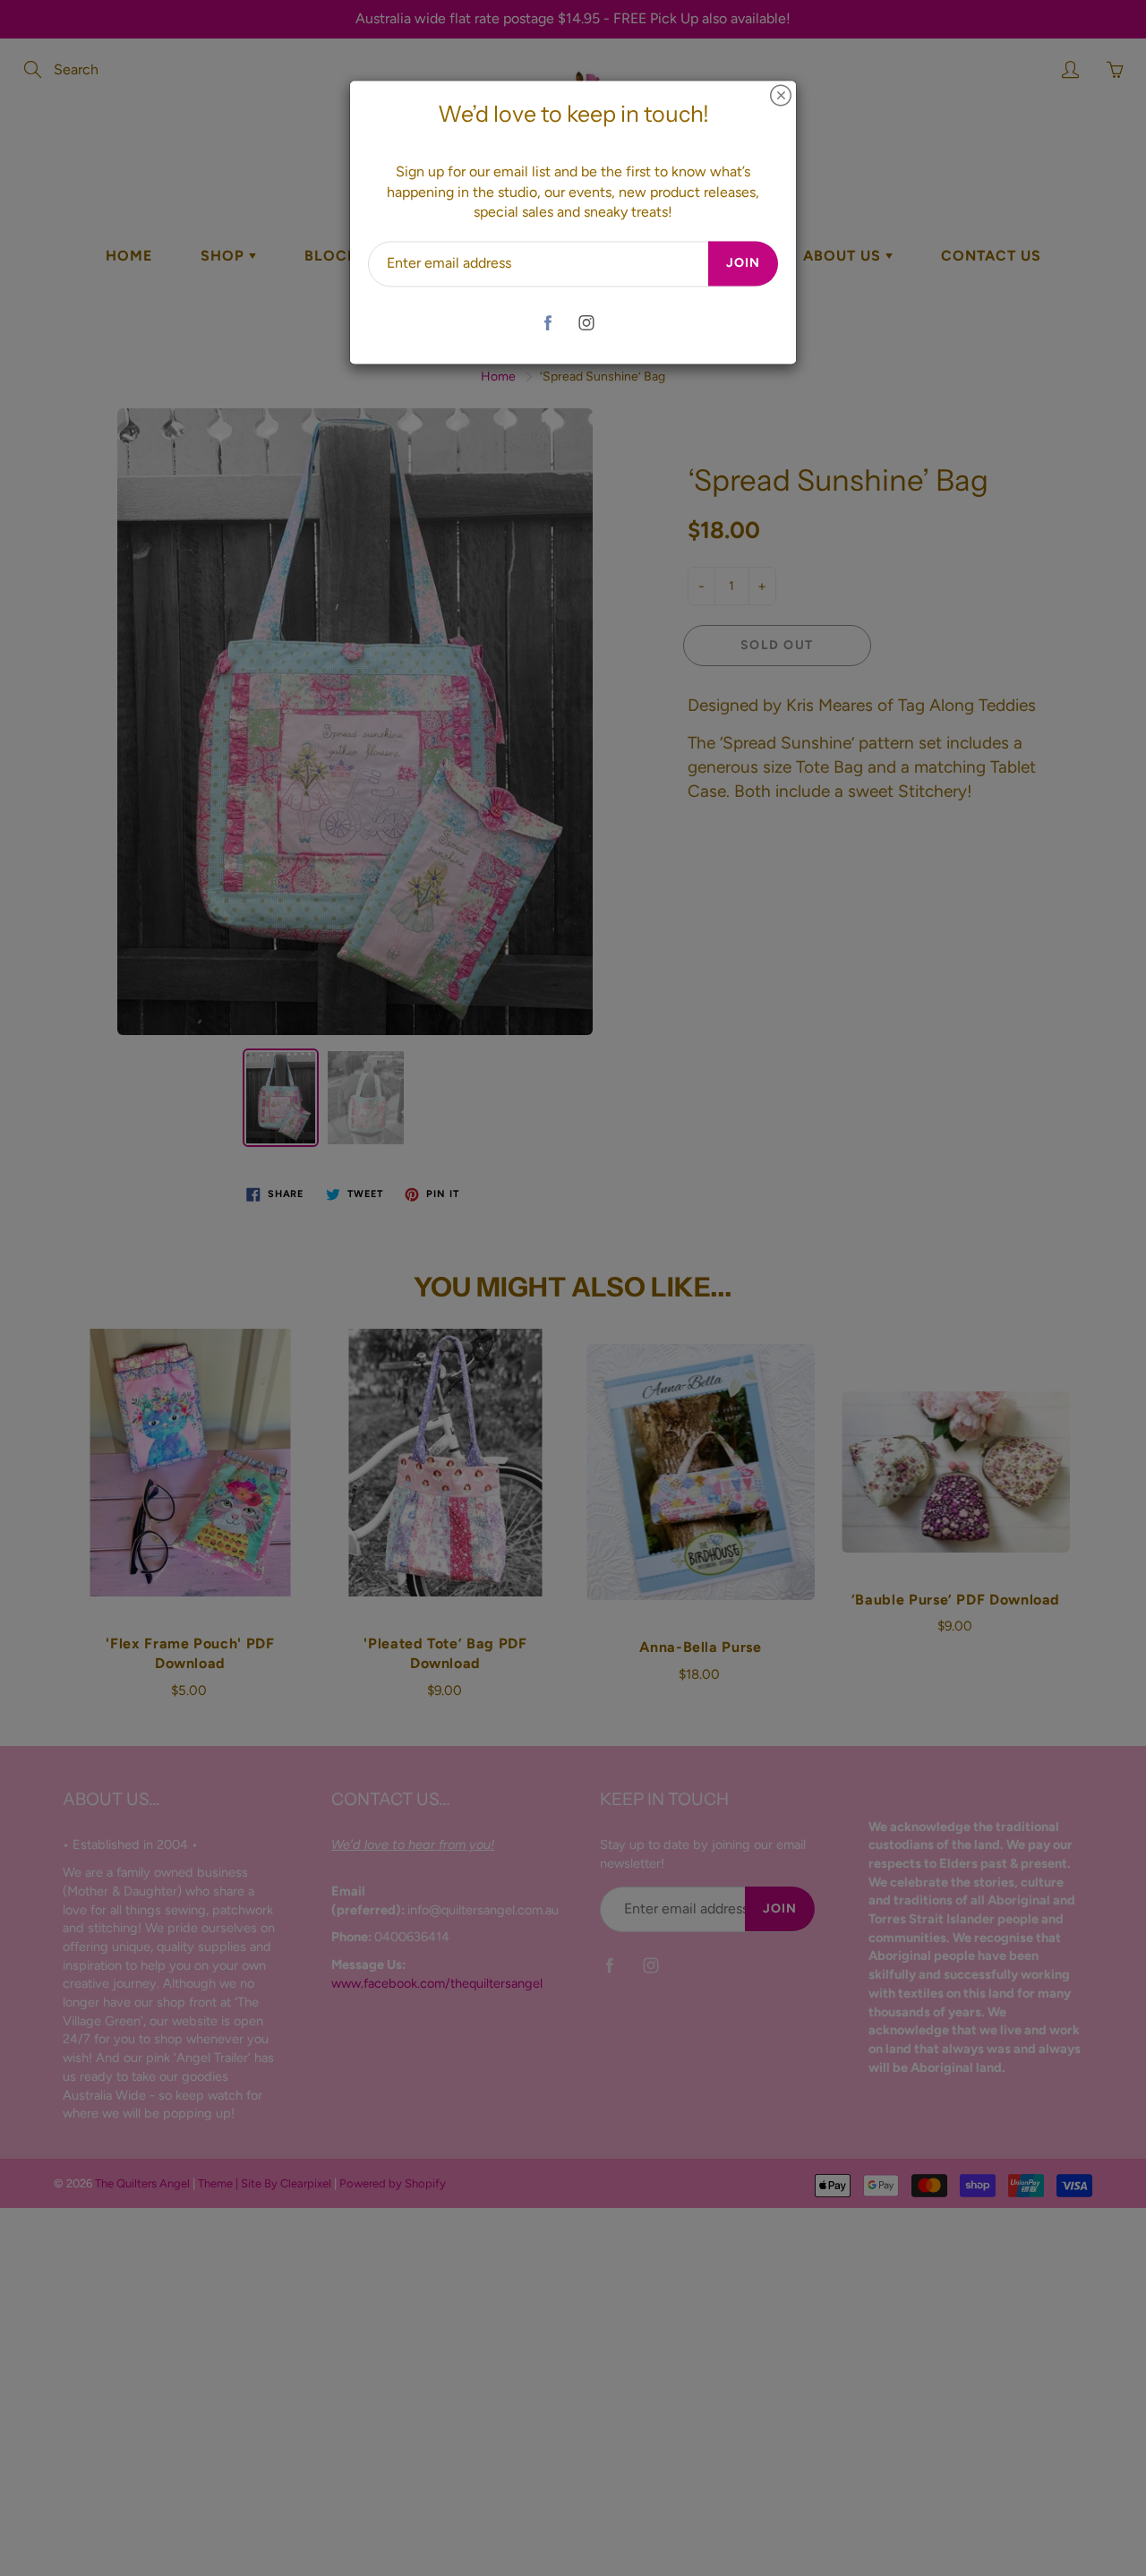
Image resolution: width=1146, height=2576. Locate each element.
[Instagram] (586, 323)
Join (743, 264)
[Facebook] (547, 323)
